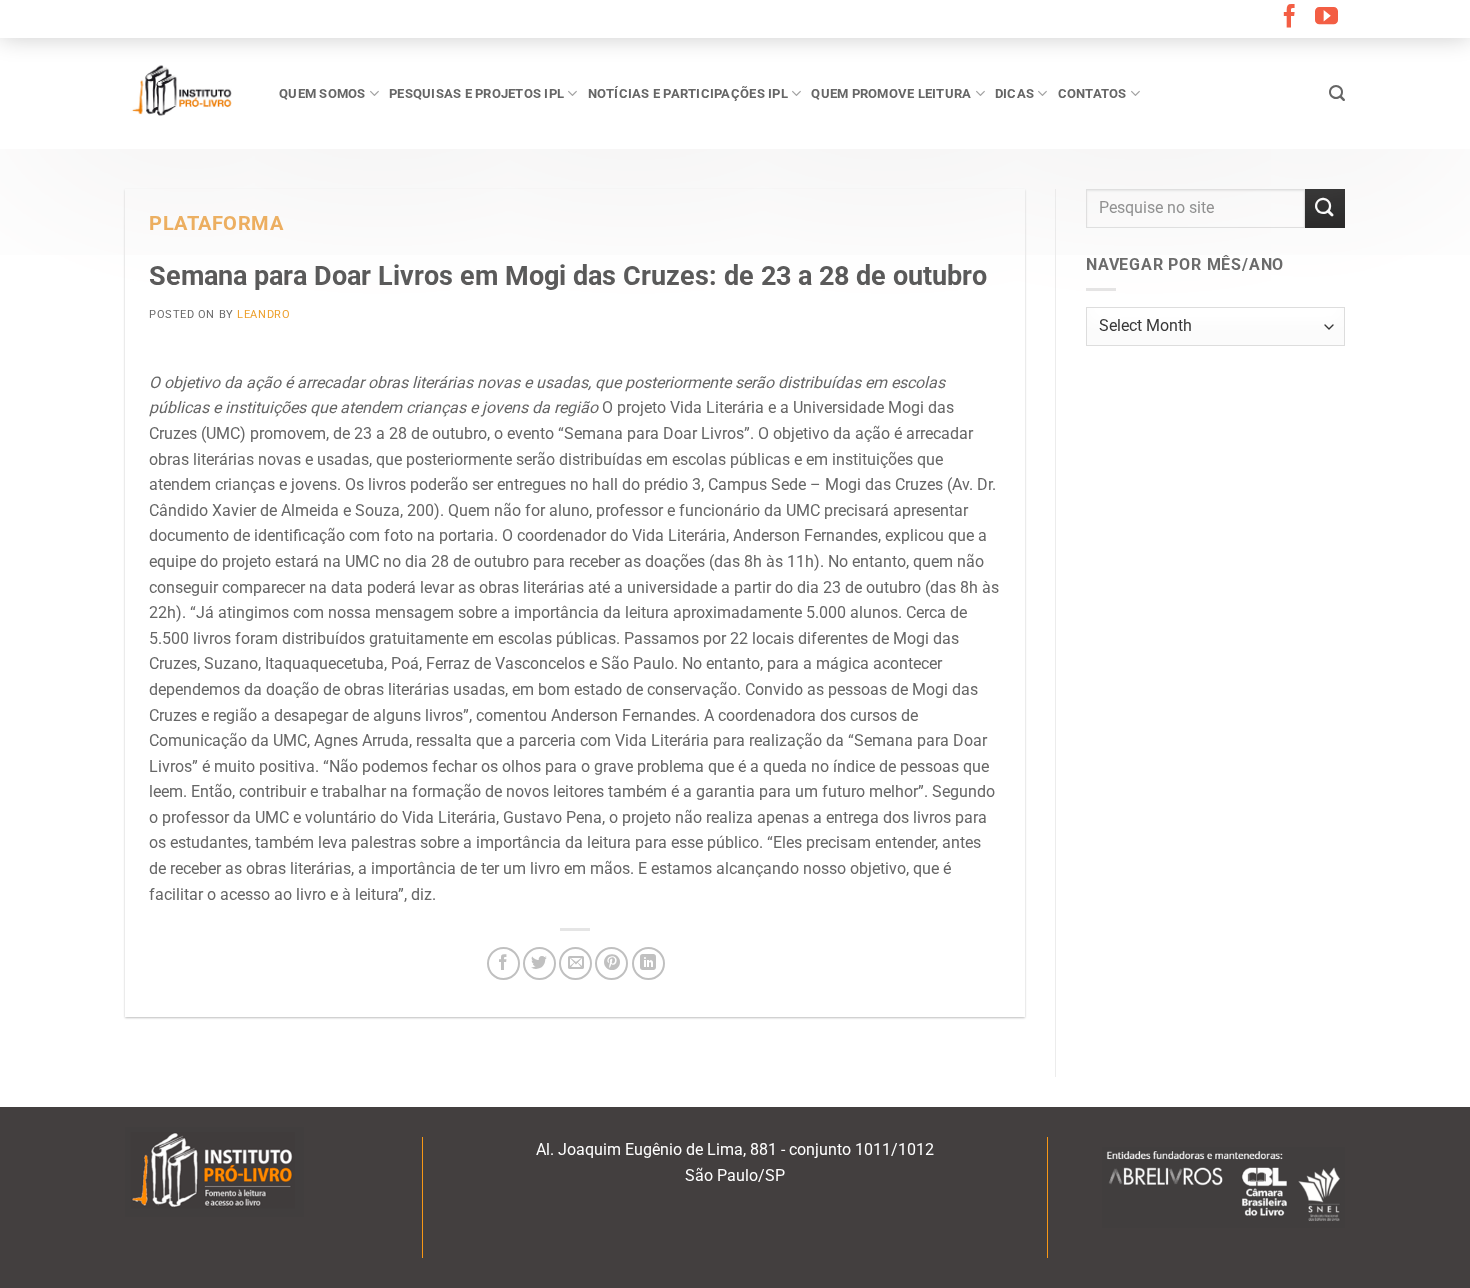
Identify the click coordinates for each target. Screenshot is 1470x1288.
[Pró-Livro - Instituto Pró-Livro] (187, 93)
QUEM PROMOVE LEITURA (891, 93)
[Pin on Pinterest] (611, 963)
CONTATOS (1092, 93)
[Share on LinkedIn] (648, 963)
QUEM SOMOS (322, 93)
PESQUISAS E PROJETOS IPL (476, 93)
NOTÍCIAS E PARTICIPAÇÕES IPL (688, 93)
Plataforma (216, 223)
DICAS (1014, 93)
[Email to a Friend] (575, 963)
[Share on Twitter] (539, 963)
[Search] (1337, 93)
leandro (263, 314)
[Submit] (1325, 208)
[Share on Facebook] (503, 963)
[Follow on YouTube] (1326, 18)
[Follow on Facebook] (1289, 18)
